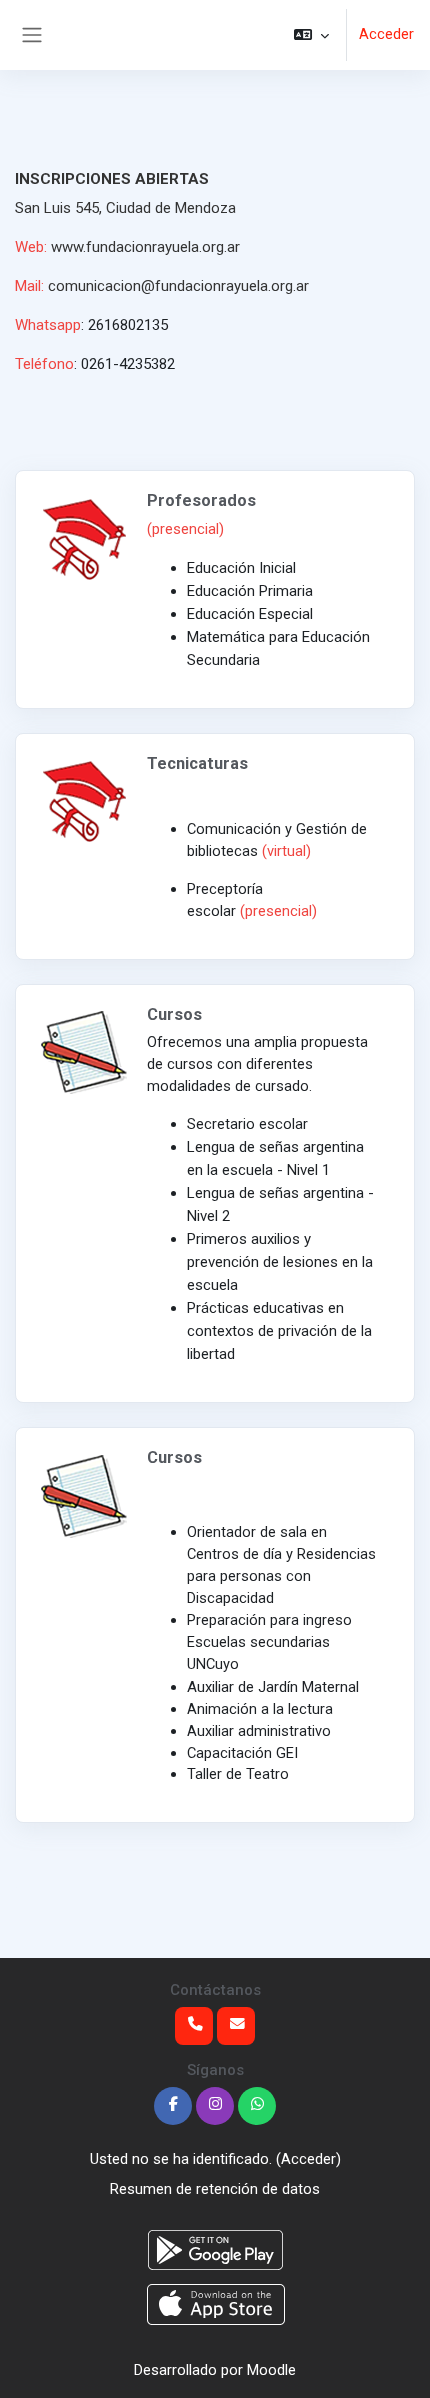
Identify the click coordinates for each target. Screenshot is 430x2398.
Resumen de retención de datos (215, 2189)
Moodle (271, 2370)
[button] (311, 35)
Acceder (386, 34)
